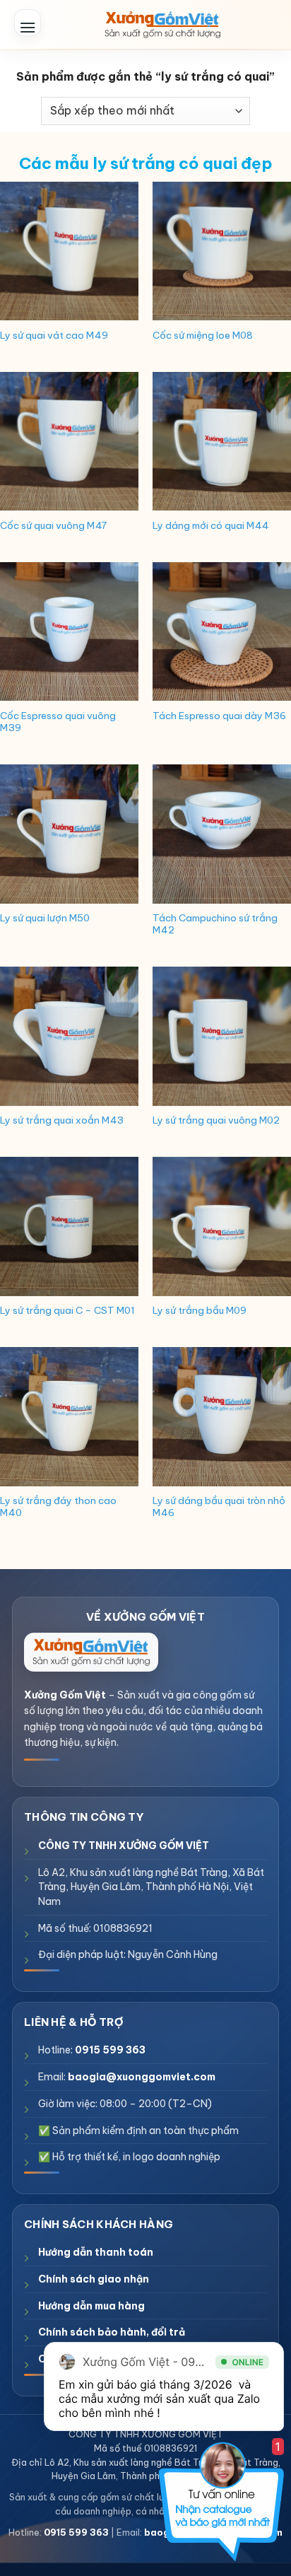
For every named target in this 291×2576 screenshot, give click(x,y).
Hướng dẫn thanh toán (96, 2252)
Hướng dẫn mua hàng (91, 2306)
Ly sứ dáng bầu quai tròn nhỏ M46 (219, 1507)
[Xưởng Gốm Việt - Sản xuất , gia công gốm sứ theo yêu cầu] (162, 25)
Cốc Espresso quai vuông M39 (58, 722)
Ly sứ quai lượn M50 (45, 918)
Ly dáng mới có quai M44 (211, 526)
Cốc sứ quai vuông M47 (53, 526)
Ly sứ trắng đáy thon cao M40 (58, 1507)
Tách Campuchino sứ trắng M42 (215, 925)
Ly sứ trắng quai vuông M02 (216, 1120)
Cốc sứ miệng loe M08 (203, 336)
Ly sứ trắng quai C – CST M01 (67, 1311)
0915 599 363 (110, 2050)
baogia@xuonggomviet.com (142, 2077)
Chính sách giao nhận (94, 2279)
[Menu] (28, 23)
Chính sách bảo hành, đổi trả (112, 2332)
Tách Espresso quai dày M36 (219, 716)
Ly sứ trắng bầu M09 (200, 1311)
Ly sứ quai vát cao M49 (54, 336)
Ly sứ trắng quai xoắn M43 (62, 1120)
